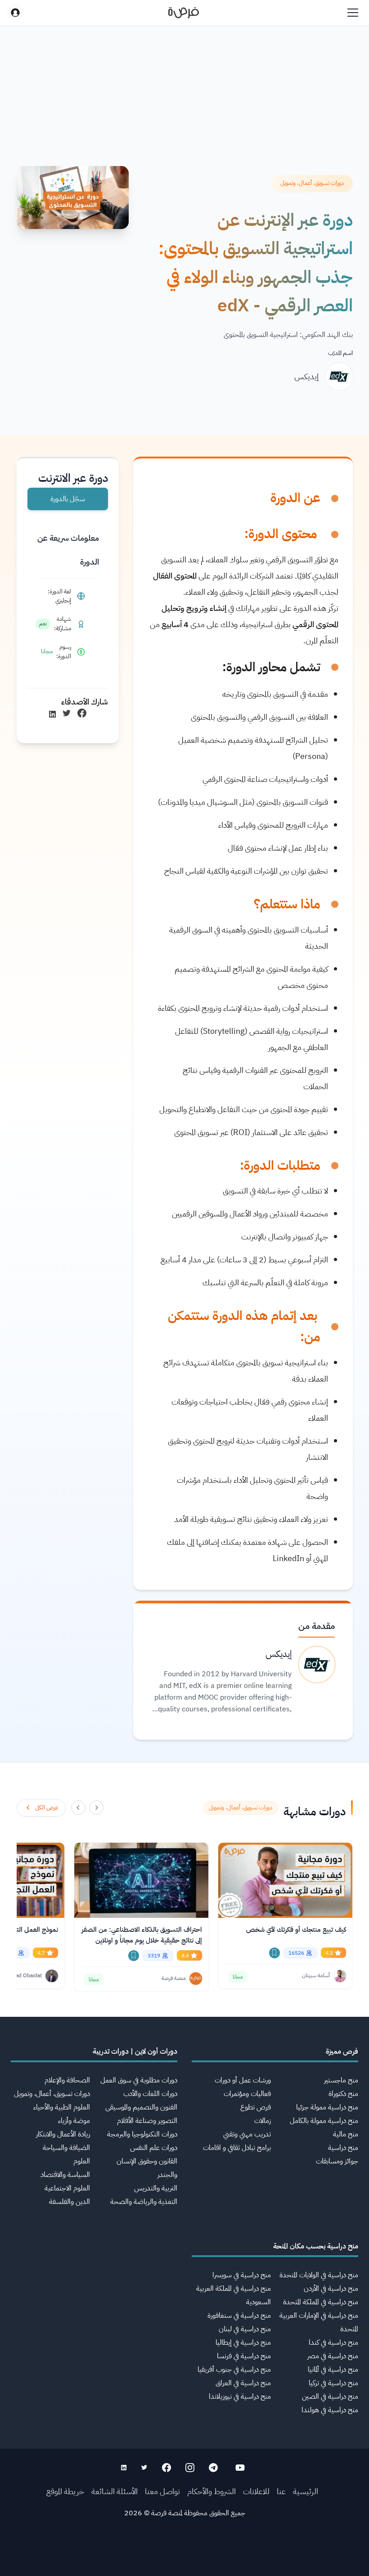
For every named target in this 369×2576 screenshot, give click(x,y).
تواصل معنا (162, 2491)
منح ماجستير (341, 2080)
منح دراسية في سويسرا (242, 2275)
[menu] (353, 13)
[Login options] (15, 13)
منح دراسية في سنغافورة (239, 2316)
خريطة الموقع (65, 2491)
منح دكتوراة (343, 2094)
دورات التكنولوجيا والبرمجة (142, 2134)
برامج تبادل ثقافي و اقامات (237, 2148)
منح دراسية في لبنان (245, 2329)
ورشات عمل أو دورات (243, 2080)
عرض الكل (47, 1807)
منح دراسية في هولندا (330, 2410)
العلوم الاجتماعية (67, 2188)
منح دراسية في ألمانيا (333, 2370)
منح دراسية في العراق (243, 2383)
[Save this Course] (274, 1953)
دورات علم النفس (154, 2148)
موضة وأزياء (74, 2121)
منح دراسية (343, 2148)
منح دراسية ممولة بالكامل (324, 2121)
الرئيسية (306, 2491)
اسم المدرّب (340, 353)
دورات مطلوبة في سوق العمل (139, 2080)
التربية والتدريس (156, 2188)
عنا (281, 2491)
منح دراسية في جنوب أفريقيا (234, 2370)
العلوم (82, 2161)
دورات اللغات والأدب (150, 2094)
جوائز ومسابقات (337, 2161)
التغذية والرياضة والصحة (144, 2202)
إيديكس (306, 376)
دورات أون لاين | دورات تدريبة (135, 2051)
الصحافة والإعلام (67, 2080)
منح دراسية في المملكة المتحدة (321, 2302)
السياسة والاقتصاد (65, 2175)
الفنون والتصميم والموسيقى (141, 2107)
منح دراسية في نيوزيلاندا (240, 2396)
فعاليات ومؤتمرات (247, 2094)
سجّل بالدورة (68, 499)
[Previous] (96, 1808)
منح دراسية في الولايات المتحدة (319, 2275)
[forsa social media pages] (240, 2468)
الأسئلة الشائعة (115, 2491)
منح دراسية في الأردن (331, 2289)
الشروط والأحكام (211, 2491)
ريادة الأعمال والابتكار (63, 2134)
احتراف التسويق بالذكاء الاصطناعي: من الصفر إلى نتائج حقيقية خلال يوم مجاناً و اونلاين (142, 1935)
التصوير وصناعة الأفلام (147, 2121)
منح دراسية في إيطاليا (243, 2343)
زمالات (263, 2121)
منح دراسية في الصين (330, 2396)
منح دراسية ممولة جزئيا (327, 2107)
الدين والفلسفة (70, 2202)
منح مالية (346, 2134)
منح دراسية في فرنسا (244, 2356)
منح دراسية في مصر (333, 2356)
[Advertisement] (184, 2556)
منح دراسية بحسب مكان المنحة (316, 2246)
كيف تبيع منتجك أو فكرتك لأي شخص (296, 1930)
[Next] (78, 1808)
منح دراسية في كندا (333, 2343)
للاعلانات (256, 2491)
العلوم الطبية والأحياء (62, 2107)
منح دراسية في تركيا (333, 2383)
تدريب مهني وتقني (247, 2134)
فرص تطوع (256, 2107)
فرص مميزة (342, 2051)
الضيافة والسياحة (66, 2148)
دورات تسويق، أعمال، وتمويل (52, 2094)
